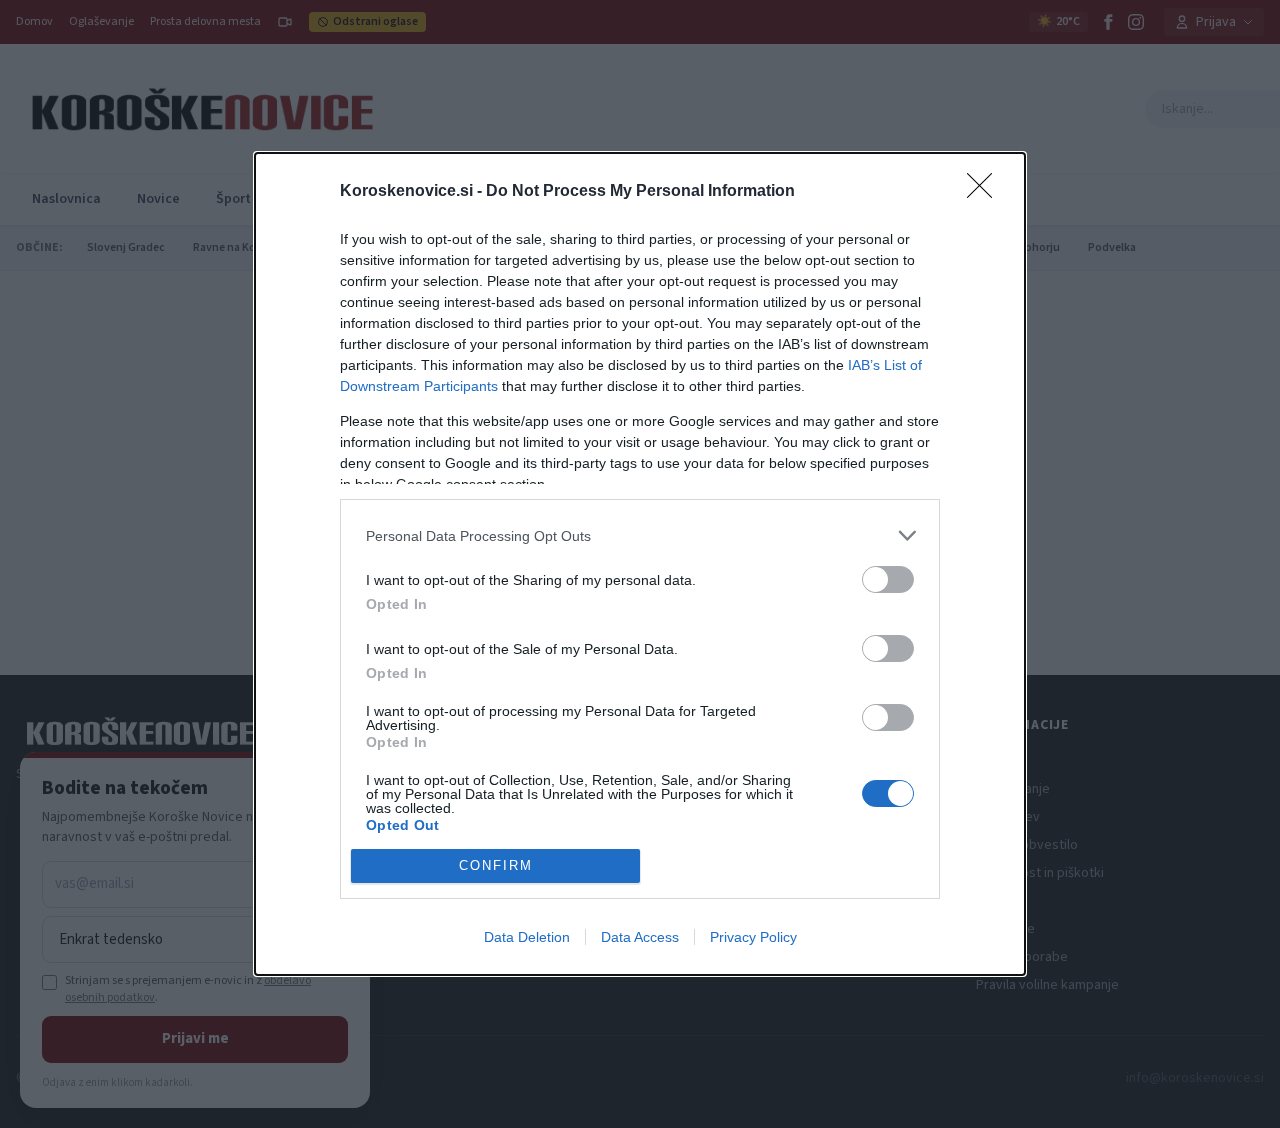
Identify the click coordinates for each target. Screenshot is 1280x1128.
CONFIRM (496, 865)
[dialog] (640, 563)
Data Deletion (527, 937)
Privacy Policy (753, 937)
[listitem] (640, 535)
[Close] (986, 192)
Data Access (640, 937)
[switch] (888, 579)
